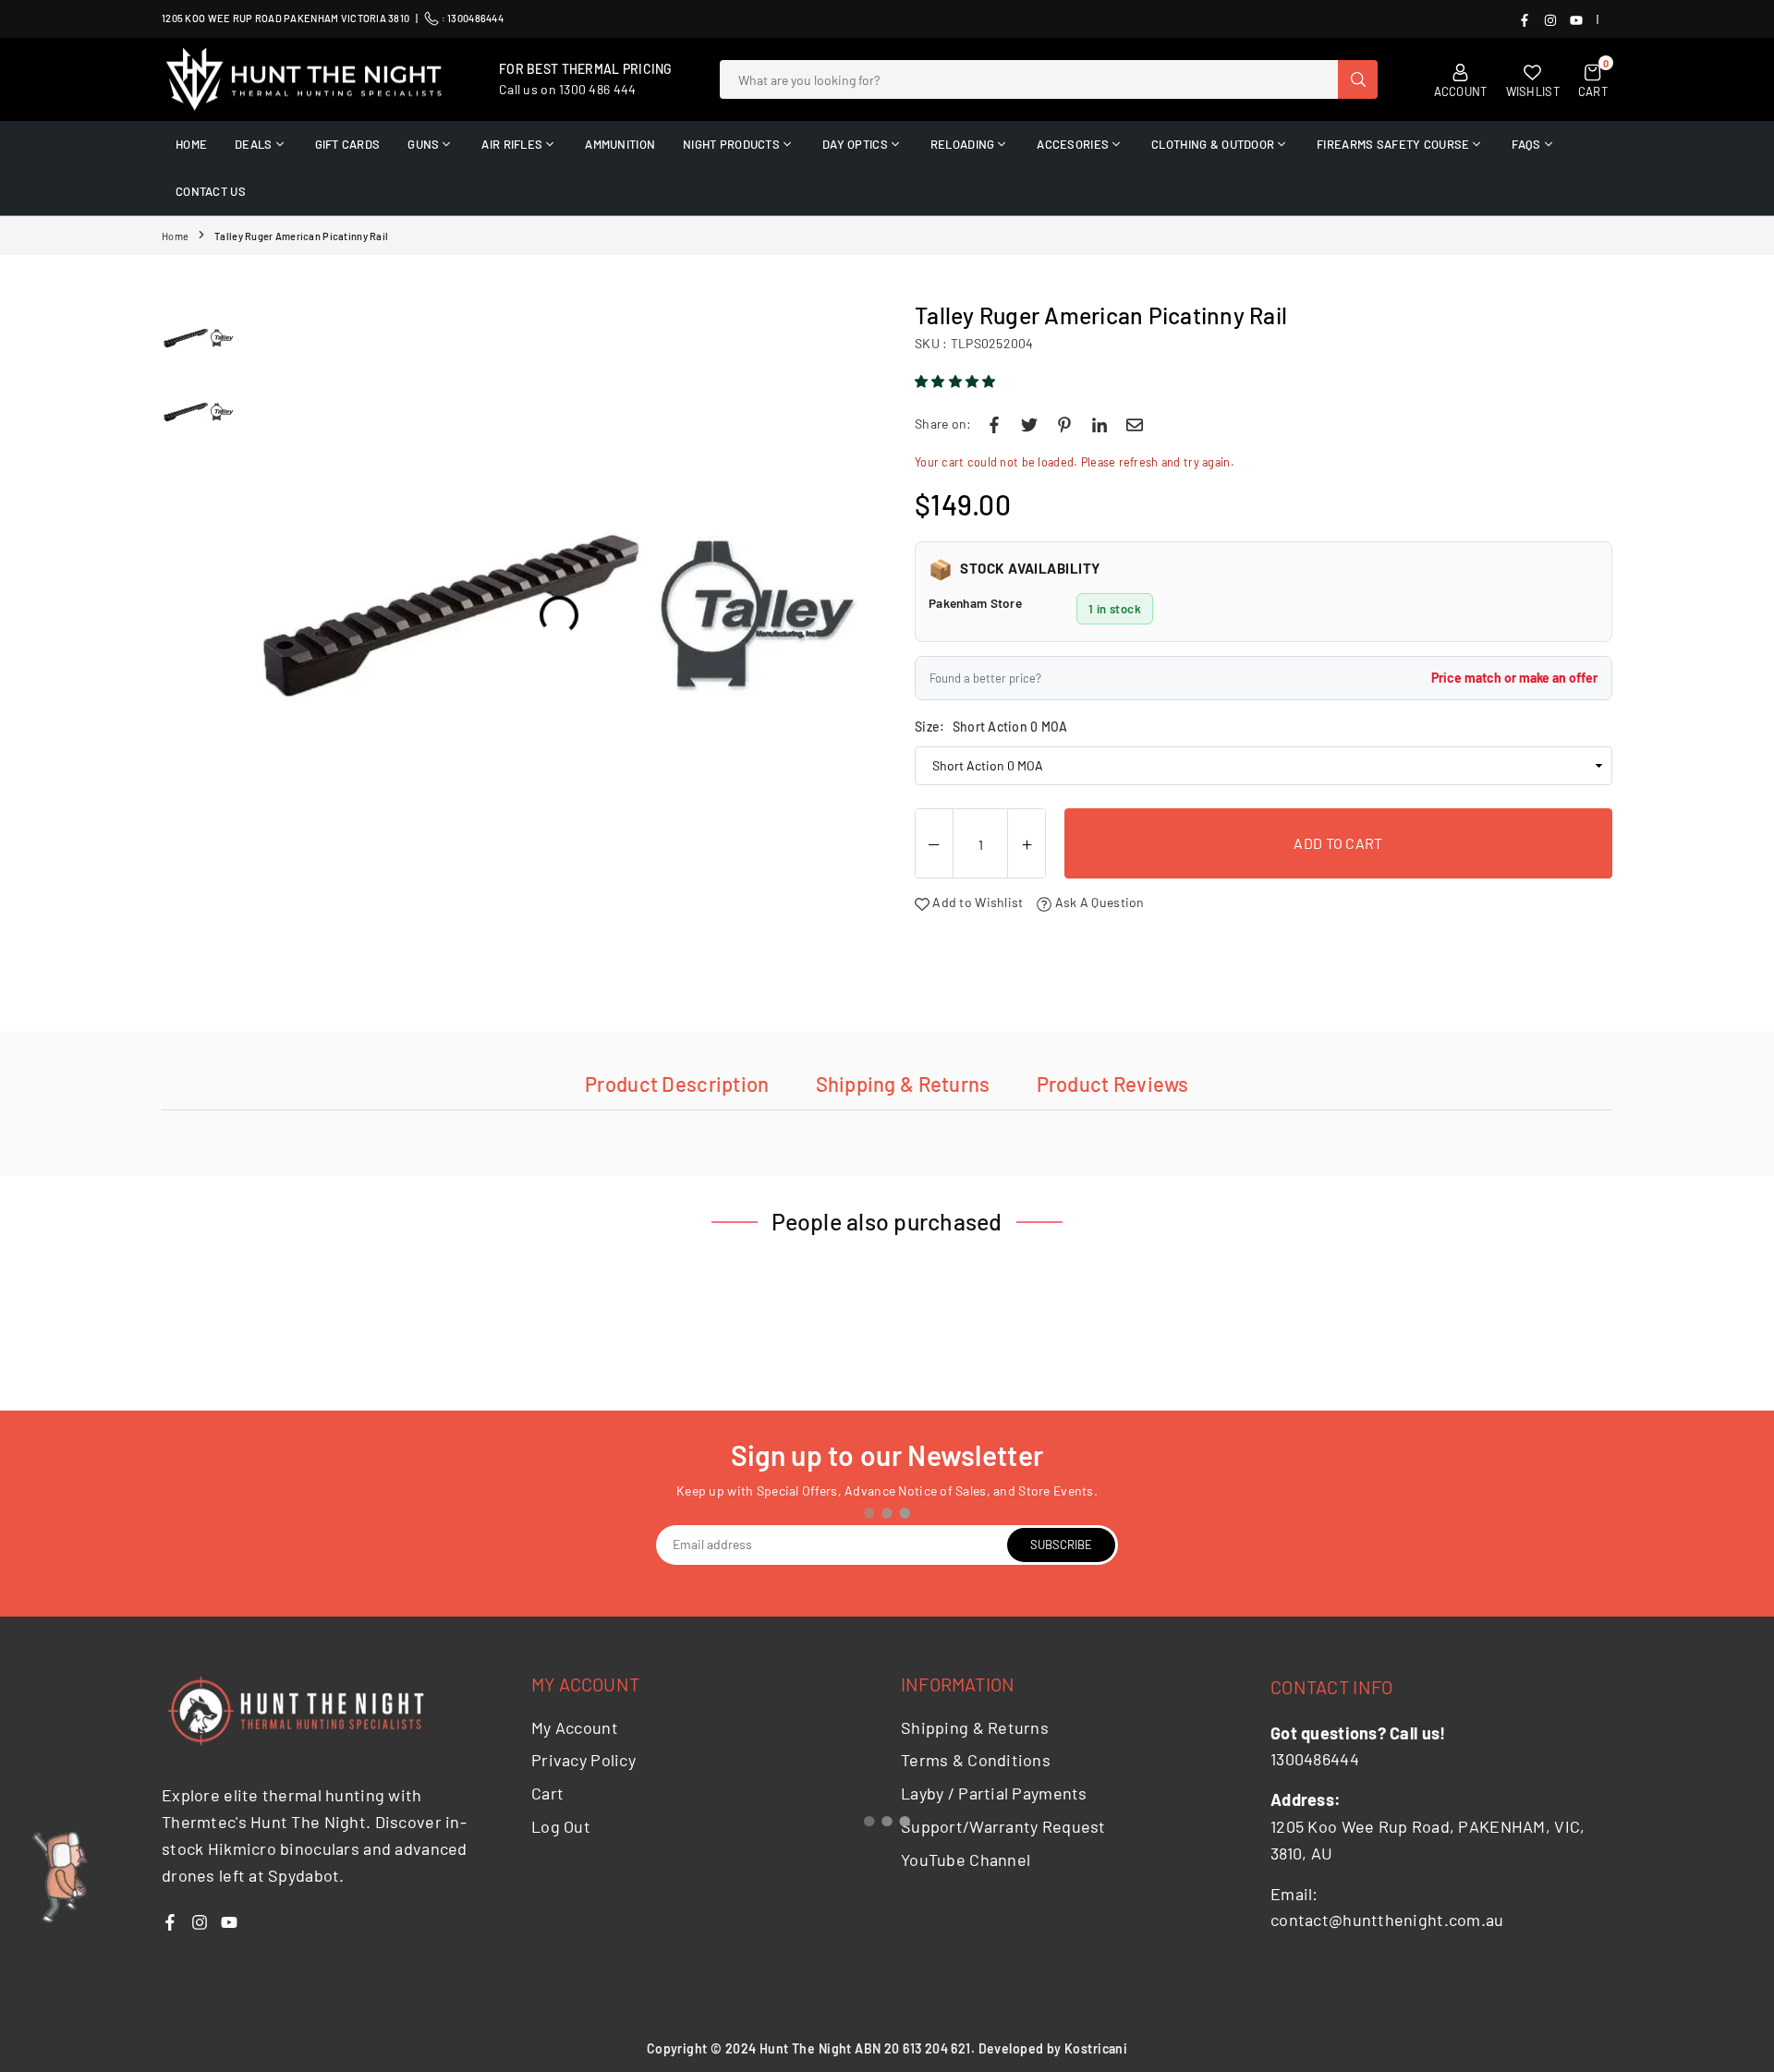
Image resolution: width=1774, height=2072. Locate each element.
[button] (957, 381)
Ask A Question (1098, 902)
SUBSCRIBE (1061, 1545)
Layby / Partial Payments (994, 1793)
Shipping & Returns (903, 1084)
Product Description (677, 1084)
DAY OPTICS (855, 144)
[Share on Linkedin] (1100, 424)
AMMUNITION (620, 144)
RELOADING (963, 144)
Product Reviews (1113, 1084)
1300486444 (475, 18)
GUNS (423, 144)
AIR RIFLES (512, 144)
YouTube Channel (966, 1860)
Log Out (561, 1826)
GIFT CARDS (348, 144)
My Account (575, 1727)
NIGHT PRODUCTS (731, 144)
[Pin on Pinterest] (1064, 424)
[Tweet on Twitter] (1029, 424)
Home (175, 236)
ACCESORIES (1073, 144)
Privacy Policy (583, 1760)
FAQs (1526, 144)
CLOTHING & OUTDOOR (1213, 144)
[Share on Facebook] (994, 424)
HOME (191, 144)
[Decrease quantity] (934, 844)
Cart (547, 1793)
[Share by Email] (1135, 424)
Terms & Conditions (976, 1760)
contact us (211, 191)
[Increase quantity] (1027, 844)
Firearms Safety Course (1393, 144)
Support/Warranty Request (1003, 1826)
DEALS (253, 144)
